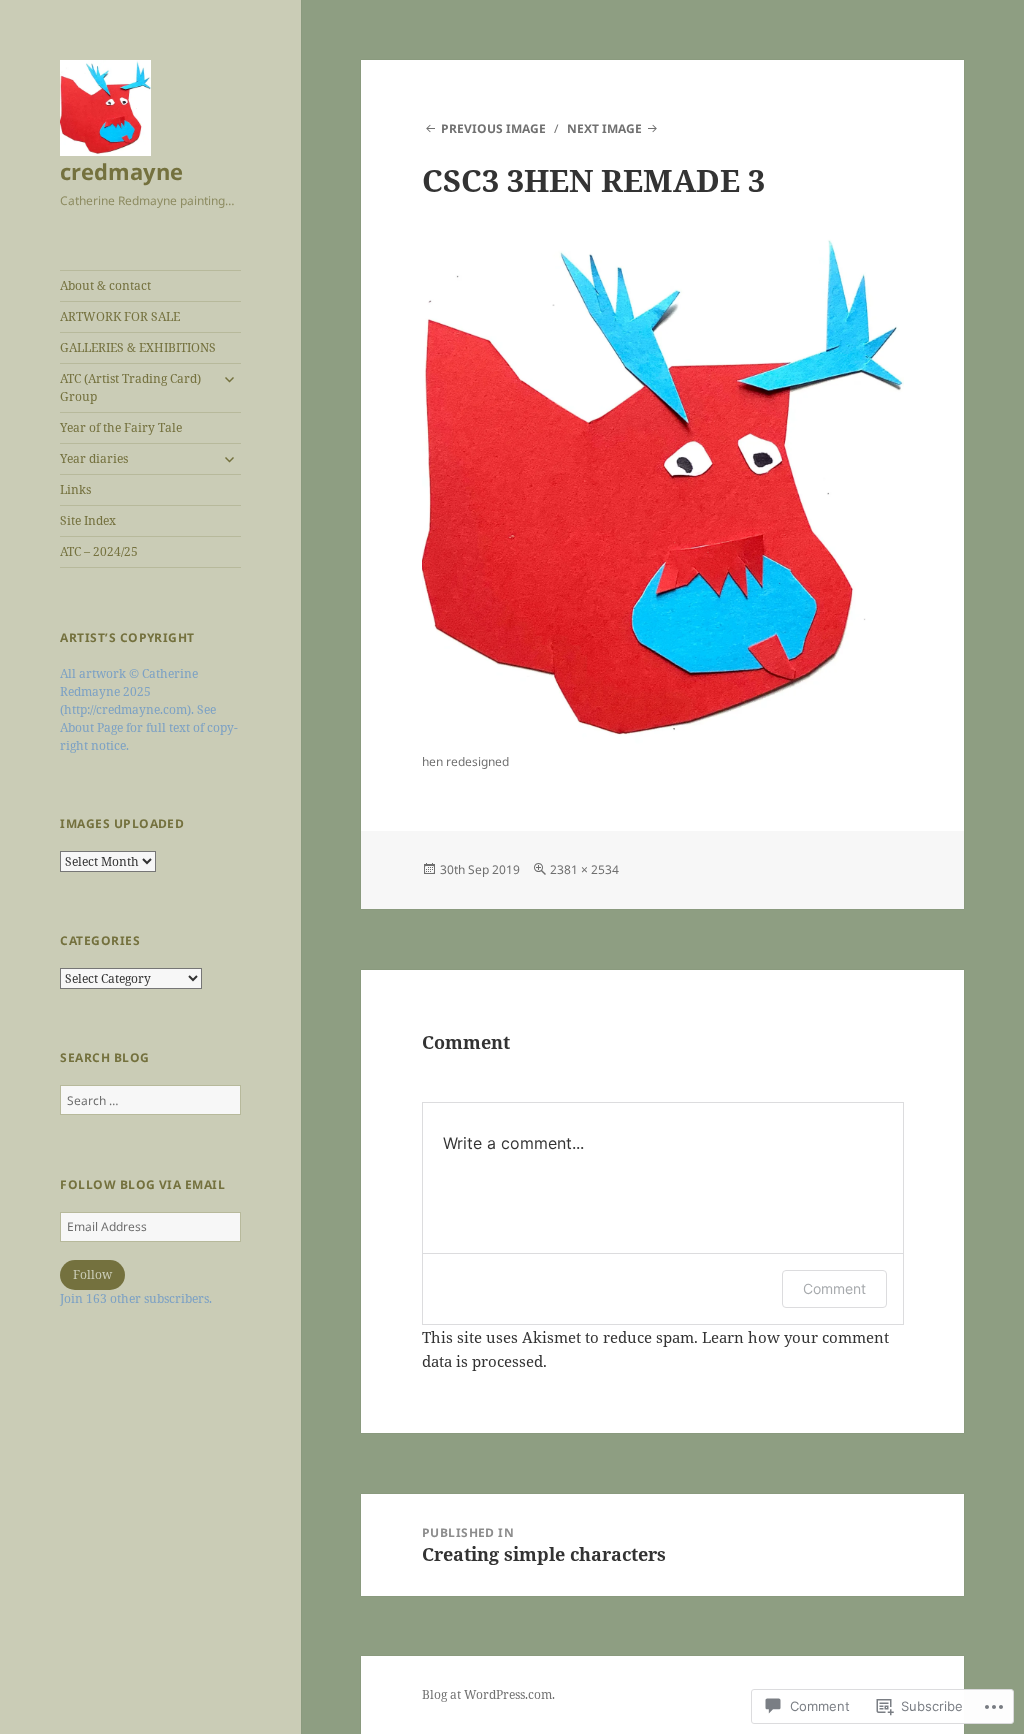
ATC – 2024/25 (99, 551)
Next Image (604, 128)
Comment (834, 1288)
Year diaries (94, 458)
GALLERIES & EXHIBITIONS (138, 347)
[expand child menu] (229, 379)
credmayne (121, 171)
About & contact (105, 285)
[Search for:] (150, 1100)
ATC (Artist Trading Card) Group (130, 387)
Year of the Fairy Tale (121, 427)
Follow (92, 1274)
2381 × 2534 (584, 869)
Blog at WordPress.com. (488, 1694)
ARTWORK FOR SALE (120, 316)
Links (75, 489)
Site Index (88, 520)
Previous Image (493, 128)
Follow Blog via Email (142, 1184)
